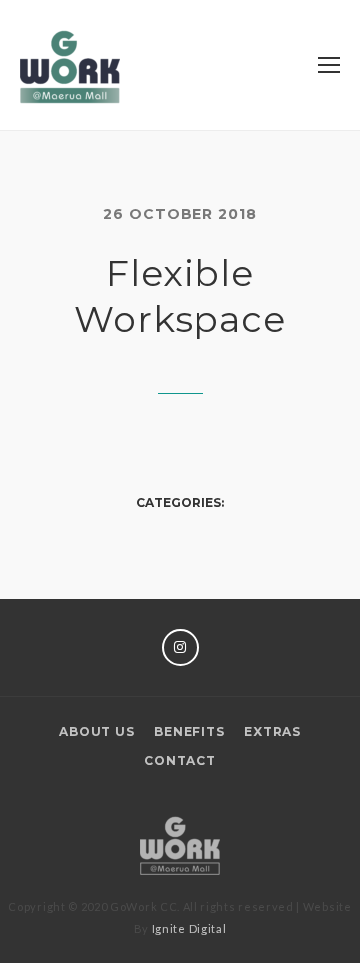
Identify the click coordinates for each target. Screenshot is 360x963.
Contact (179, 760)
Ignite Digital (189, 928)
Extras (272, 731)
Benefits (189, 731)
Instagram (180, 647)
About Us (96, 731)
